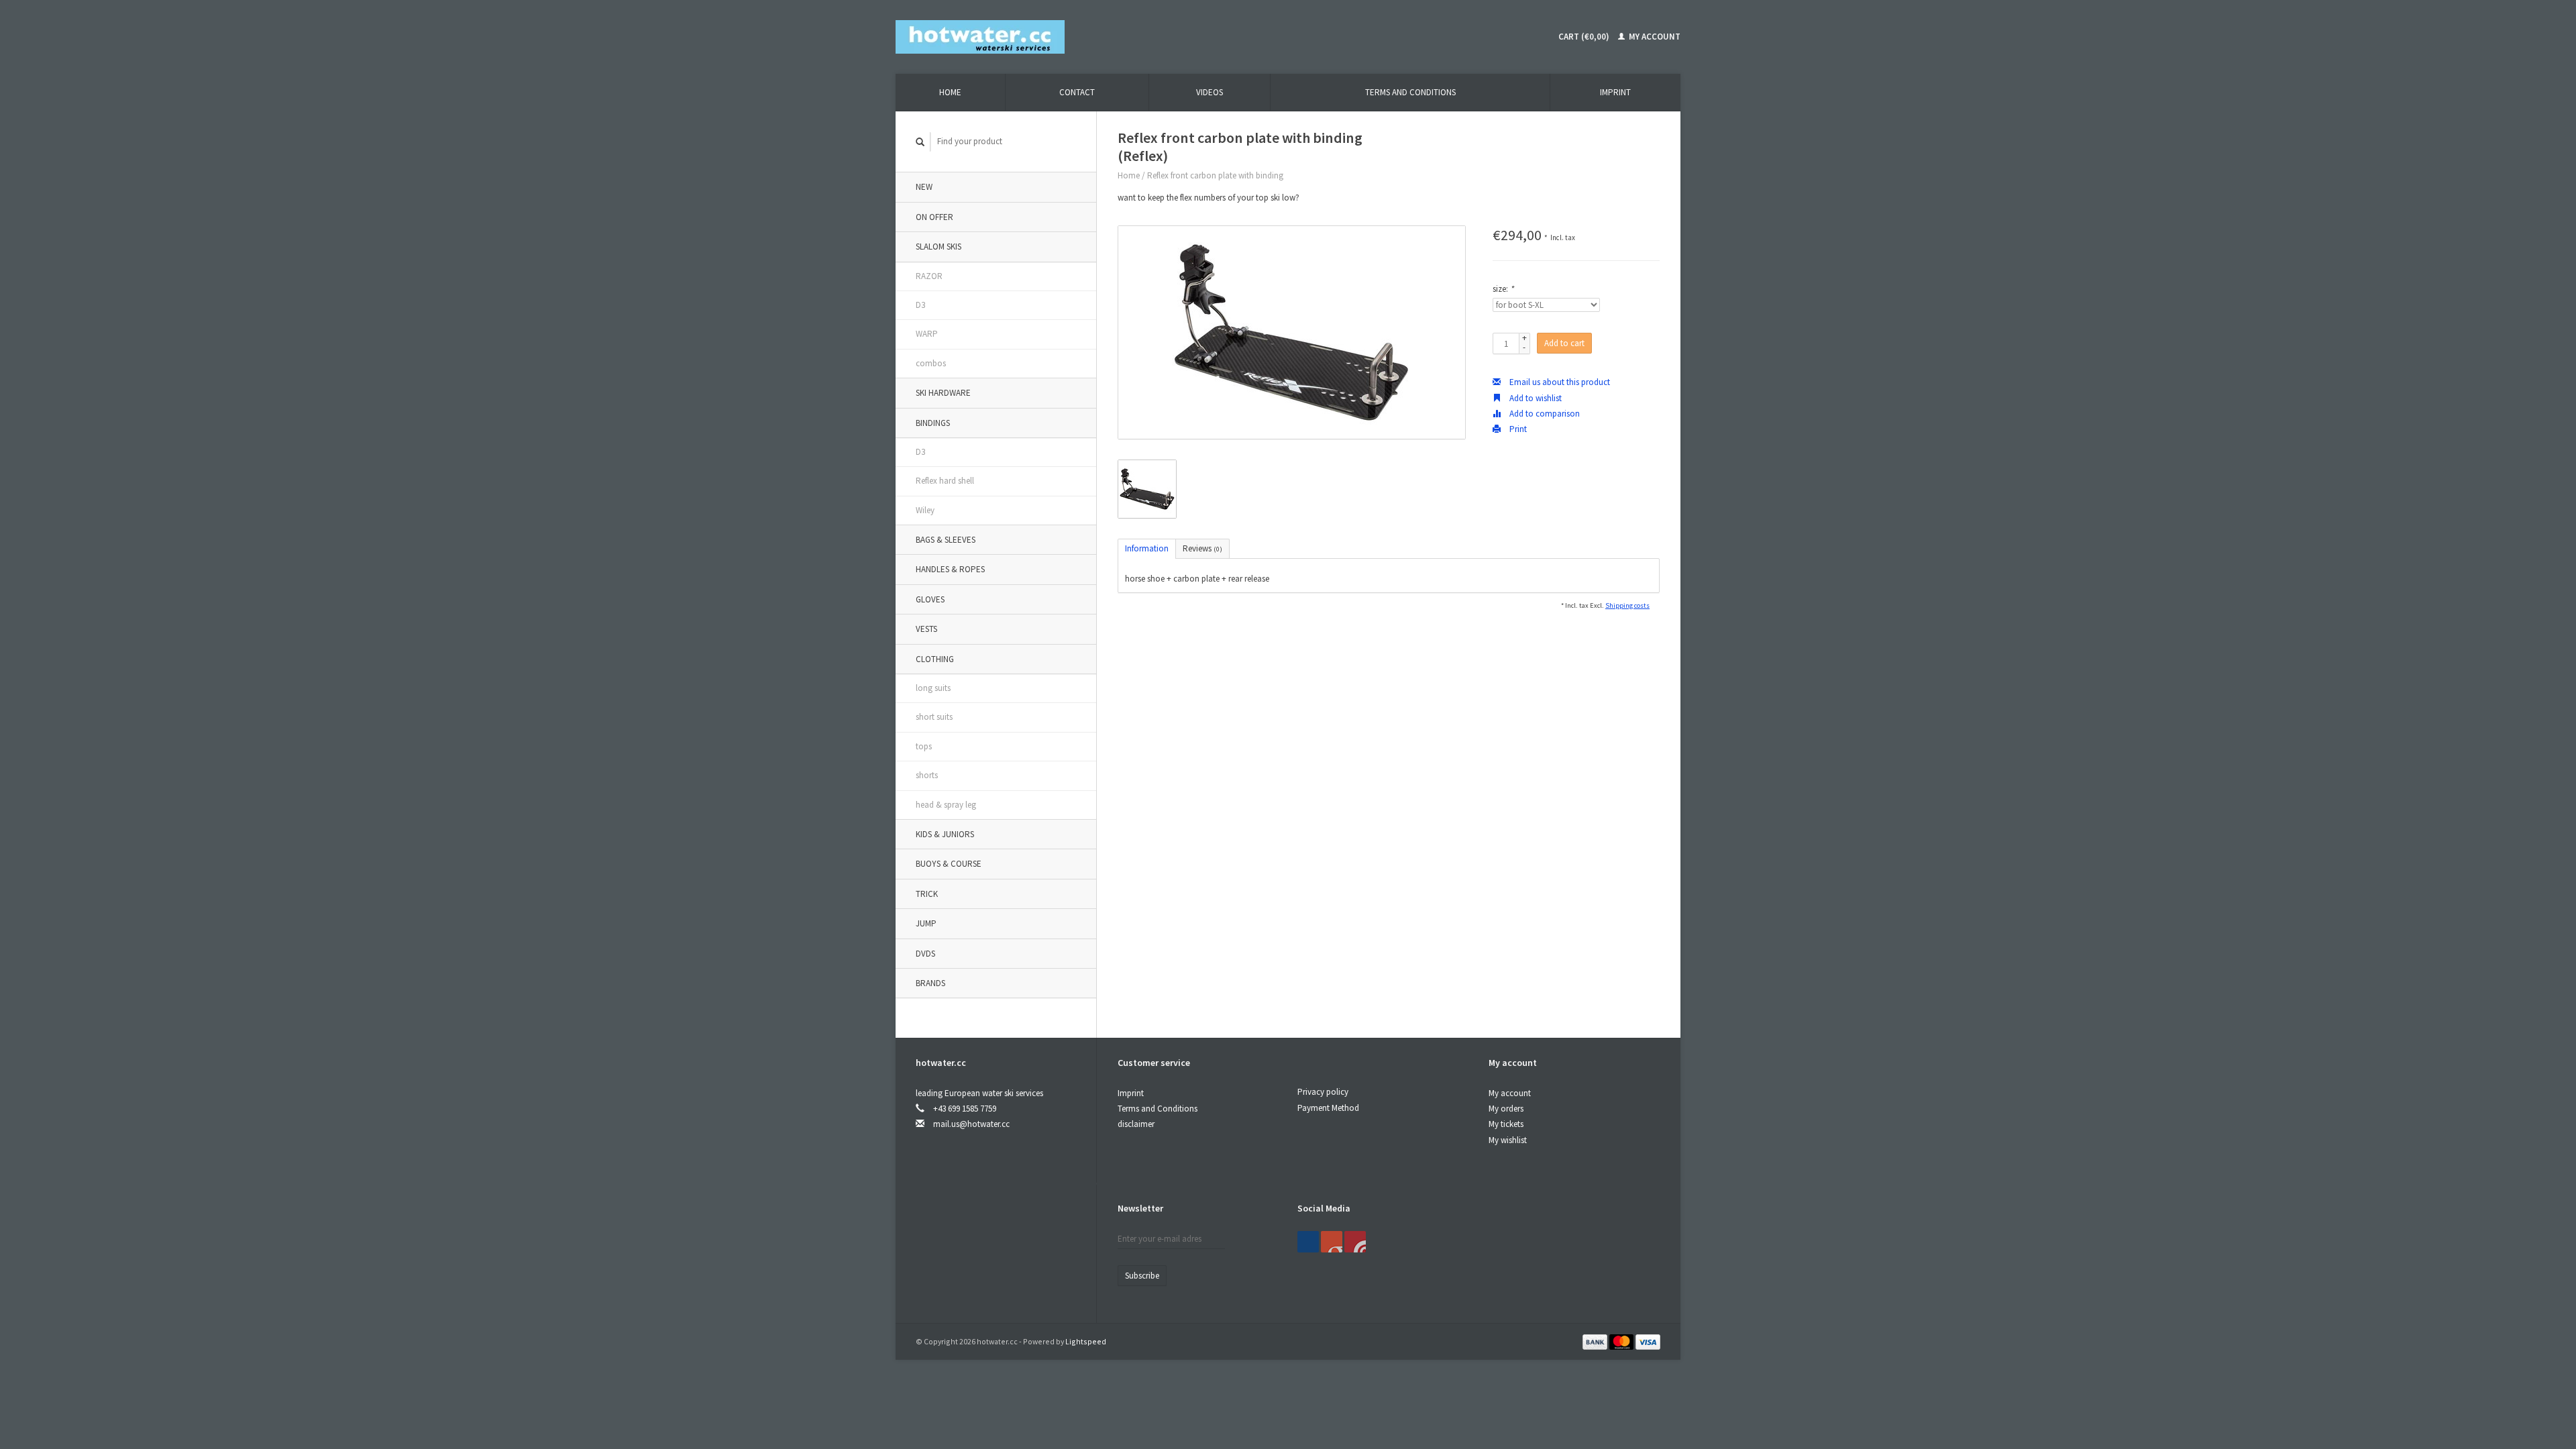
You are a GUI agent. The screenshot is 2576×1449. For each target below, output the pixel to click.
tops (924, 746)
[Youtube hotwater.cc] (1332, 1242)
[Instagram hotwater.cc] (1355, 1242)
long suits (933, 688)
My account (1654, 37)
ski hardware (943, 393)
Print (1517, 429)
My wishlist (1508, 1140)
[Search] (920, 142)
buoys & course (949, 864)
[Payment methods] (1596, 1341)
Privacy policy (1323, 1092)
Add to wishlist (1535, 398)
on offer (934, 217)
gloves (930, 599)
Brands (930, 983)
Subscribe (1142, 1276)
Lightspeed (1086, 1341)
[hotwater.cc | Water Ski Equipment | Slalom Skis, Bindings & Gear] (980, 36)
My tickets (1506, 1124)
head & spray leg (946, 805)
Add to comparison (1544, 414)
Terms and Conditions (1158, 1109)
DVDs (925, 954)
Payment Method (1328, 1108)
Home (950, 92)
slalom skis (938, 247)
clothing (935, 659)
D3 (920, 305)
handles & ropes (950, 569)
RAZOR (929, 276)
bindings (933, 423)
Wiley (925, 510)
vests (926, 629)
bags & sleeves (946, 540)
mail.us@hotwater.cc (971, 1124)
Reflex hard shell (945, 481)
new (924, 187)
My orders (1506, 1109)
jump (926, 923)
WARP (927, 334)
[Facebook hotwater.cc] (1308, 1242)
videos (1210, 92)
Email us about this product (1559, 382)
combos (931, 363)
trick (927, 894)
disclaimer (1136, 1124)
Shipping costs (1627, 605)
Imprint (1615, 92)
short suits (934, 717)
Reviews (1202, 548)
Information (1147, 548)
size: (1503, 289)
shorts (927, 775)
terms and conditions (1410, 92)
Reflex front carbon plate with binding (1215, 175)
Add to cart (1564, 343)
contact (1077, 92)
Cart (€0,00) (1584, 37)
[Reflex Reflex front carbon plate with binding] (1292, 332)
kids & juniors (945, 834)
